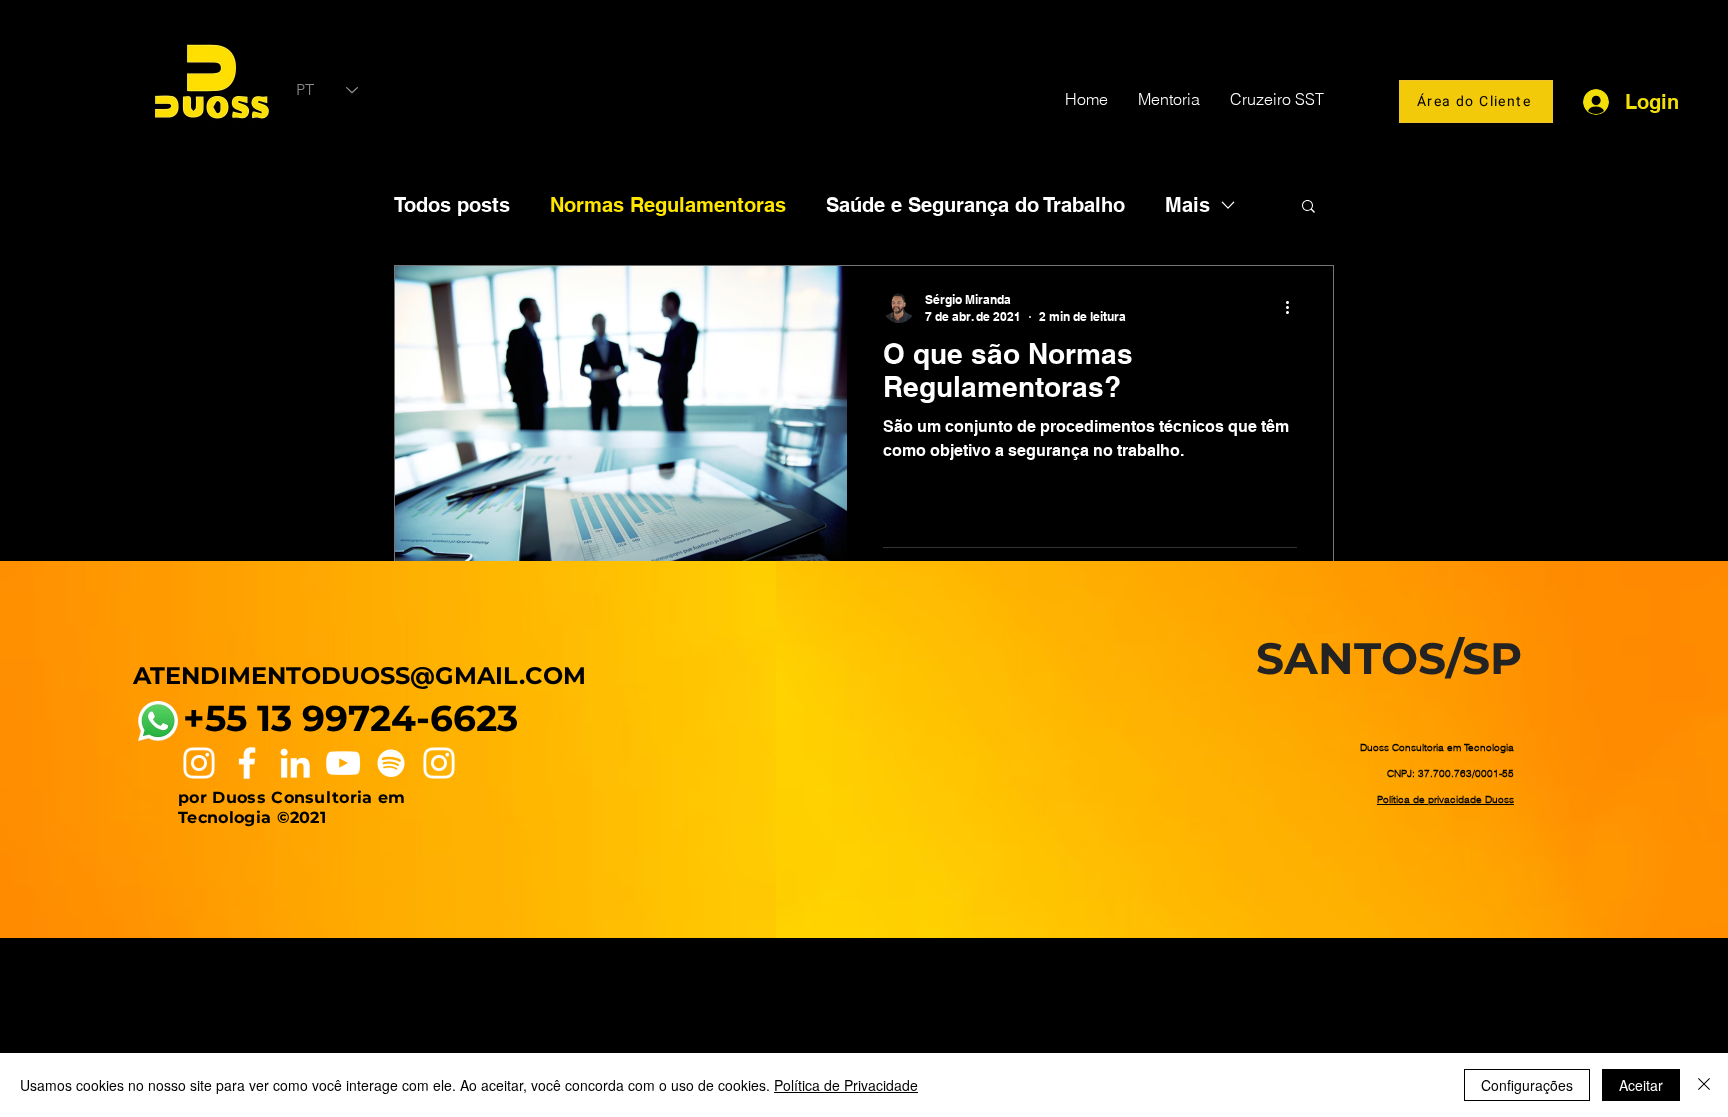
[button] (1308, 207)
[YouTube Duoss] (343, 763)
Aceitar (1641, 1085)
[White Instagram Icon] (199, 763)
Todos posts (452, 205)
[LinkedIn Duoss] (295, 763)
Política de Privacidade (846, 1085)
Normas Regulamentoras (668, 205)
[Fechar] (1704, 1085)
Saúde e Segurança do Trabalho (975, 205)
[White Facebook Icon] (247, 763)
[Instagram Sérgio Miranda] (439, 763)
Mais (1187, 205)
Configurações (1527, 1085)
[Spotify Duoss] (391, 763)
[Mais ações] (1294, 307)
